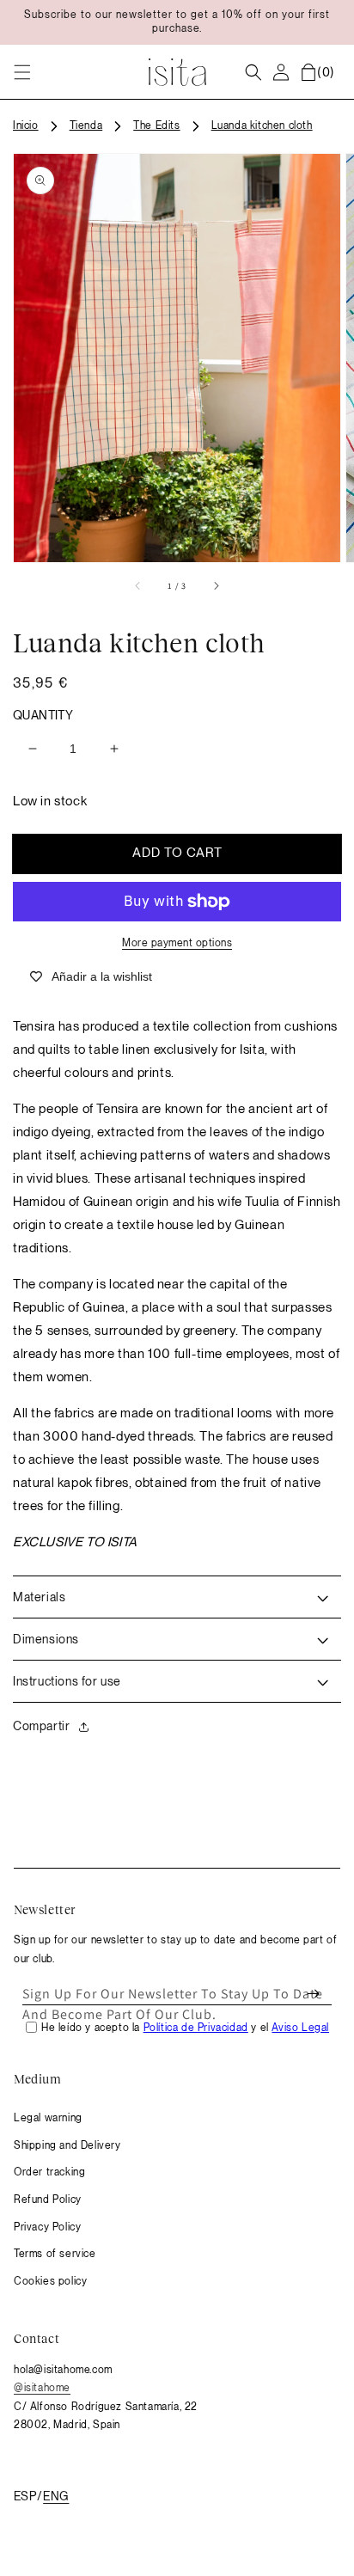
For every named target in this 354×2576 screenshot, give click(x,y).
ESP (25, 2496)
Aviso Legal (300, 2028)
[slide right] (216, 586)
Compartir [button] (41, 1726)
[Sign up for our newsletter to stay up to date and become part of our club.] (313, 1994)
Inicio (26, 125)
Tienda (86, 125)
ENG (56, 2496)
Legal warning (48, 2118)
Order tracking (49, 2172)
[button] (22, 72)
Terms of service (55, 2254)
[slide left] (138, 586)
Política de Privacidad (196, 2028)
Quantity (43, 715)
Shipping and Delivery (67, 2145)
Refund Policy (48, 2200)
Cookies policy (50, 2281)
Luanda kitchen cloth (262, 125)
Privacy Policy (47, 2227)
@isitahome (42, 2388)
